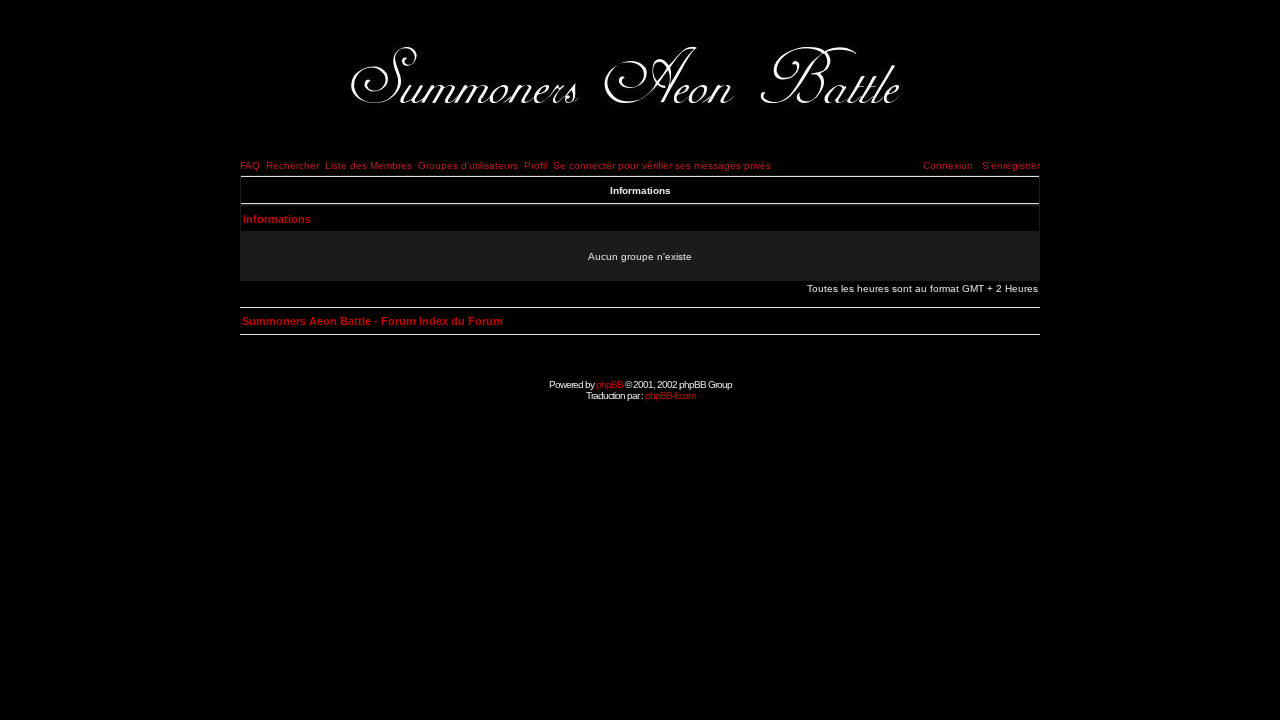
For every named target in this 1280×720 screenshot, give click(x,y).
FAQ (250, 165)
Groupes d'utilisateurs (468, 165)
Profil (535, 165)
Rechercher (292, 165)
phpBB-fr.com (670, 395)
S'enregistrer (1011, 165)
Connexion (948, 165)
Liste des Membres (368, 165)
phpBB (609, 384)
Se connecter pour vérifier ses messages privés (662, 165)
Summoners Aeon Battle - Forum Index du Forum (372, 321)
